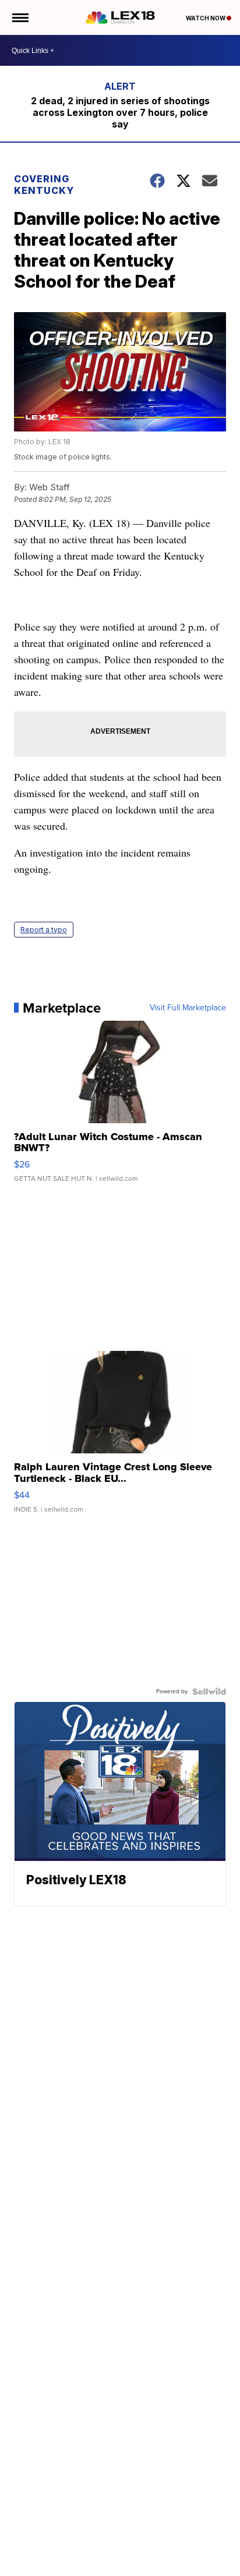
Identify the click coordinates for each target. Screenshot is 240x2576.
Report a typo (44, 930)
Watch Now (206, 18)
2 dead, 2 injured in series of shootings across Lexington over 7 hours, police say (120, 112)
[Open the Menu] (20, 17)
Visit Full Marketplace (188, 1008)
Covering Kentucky (44, 185)
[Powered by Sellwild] (209, 1692)
